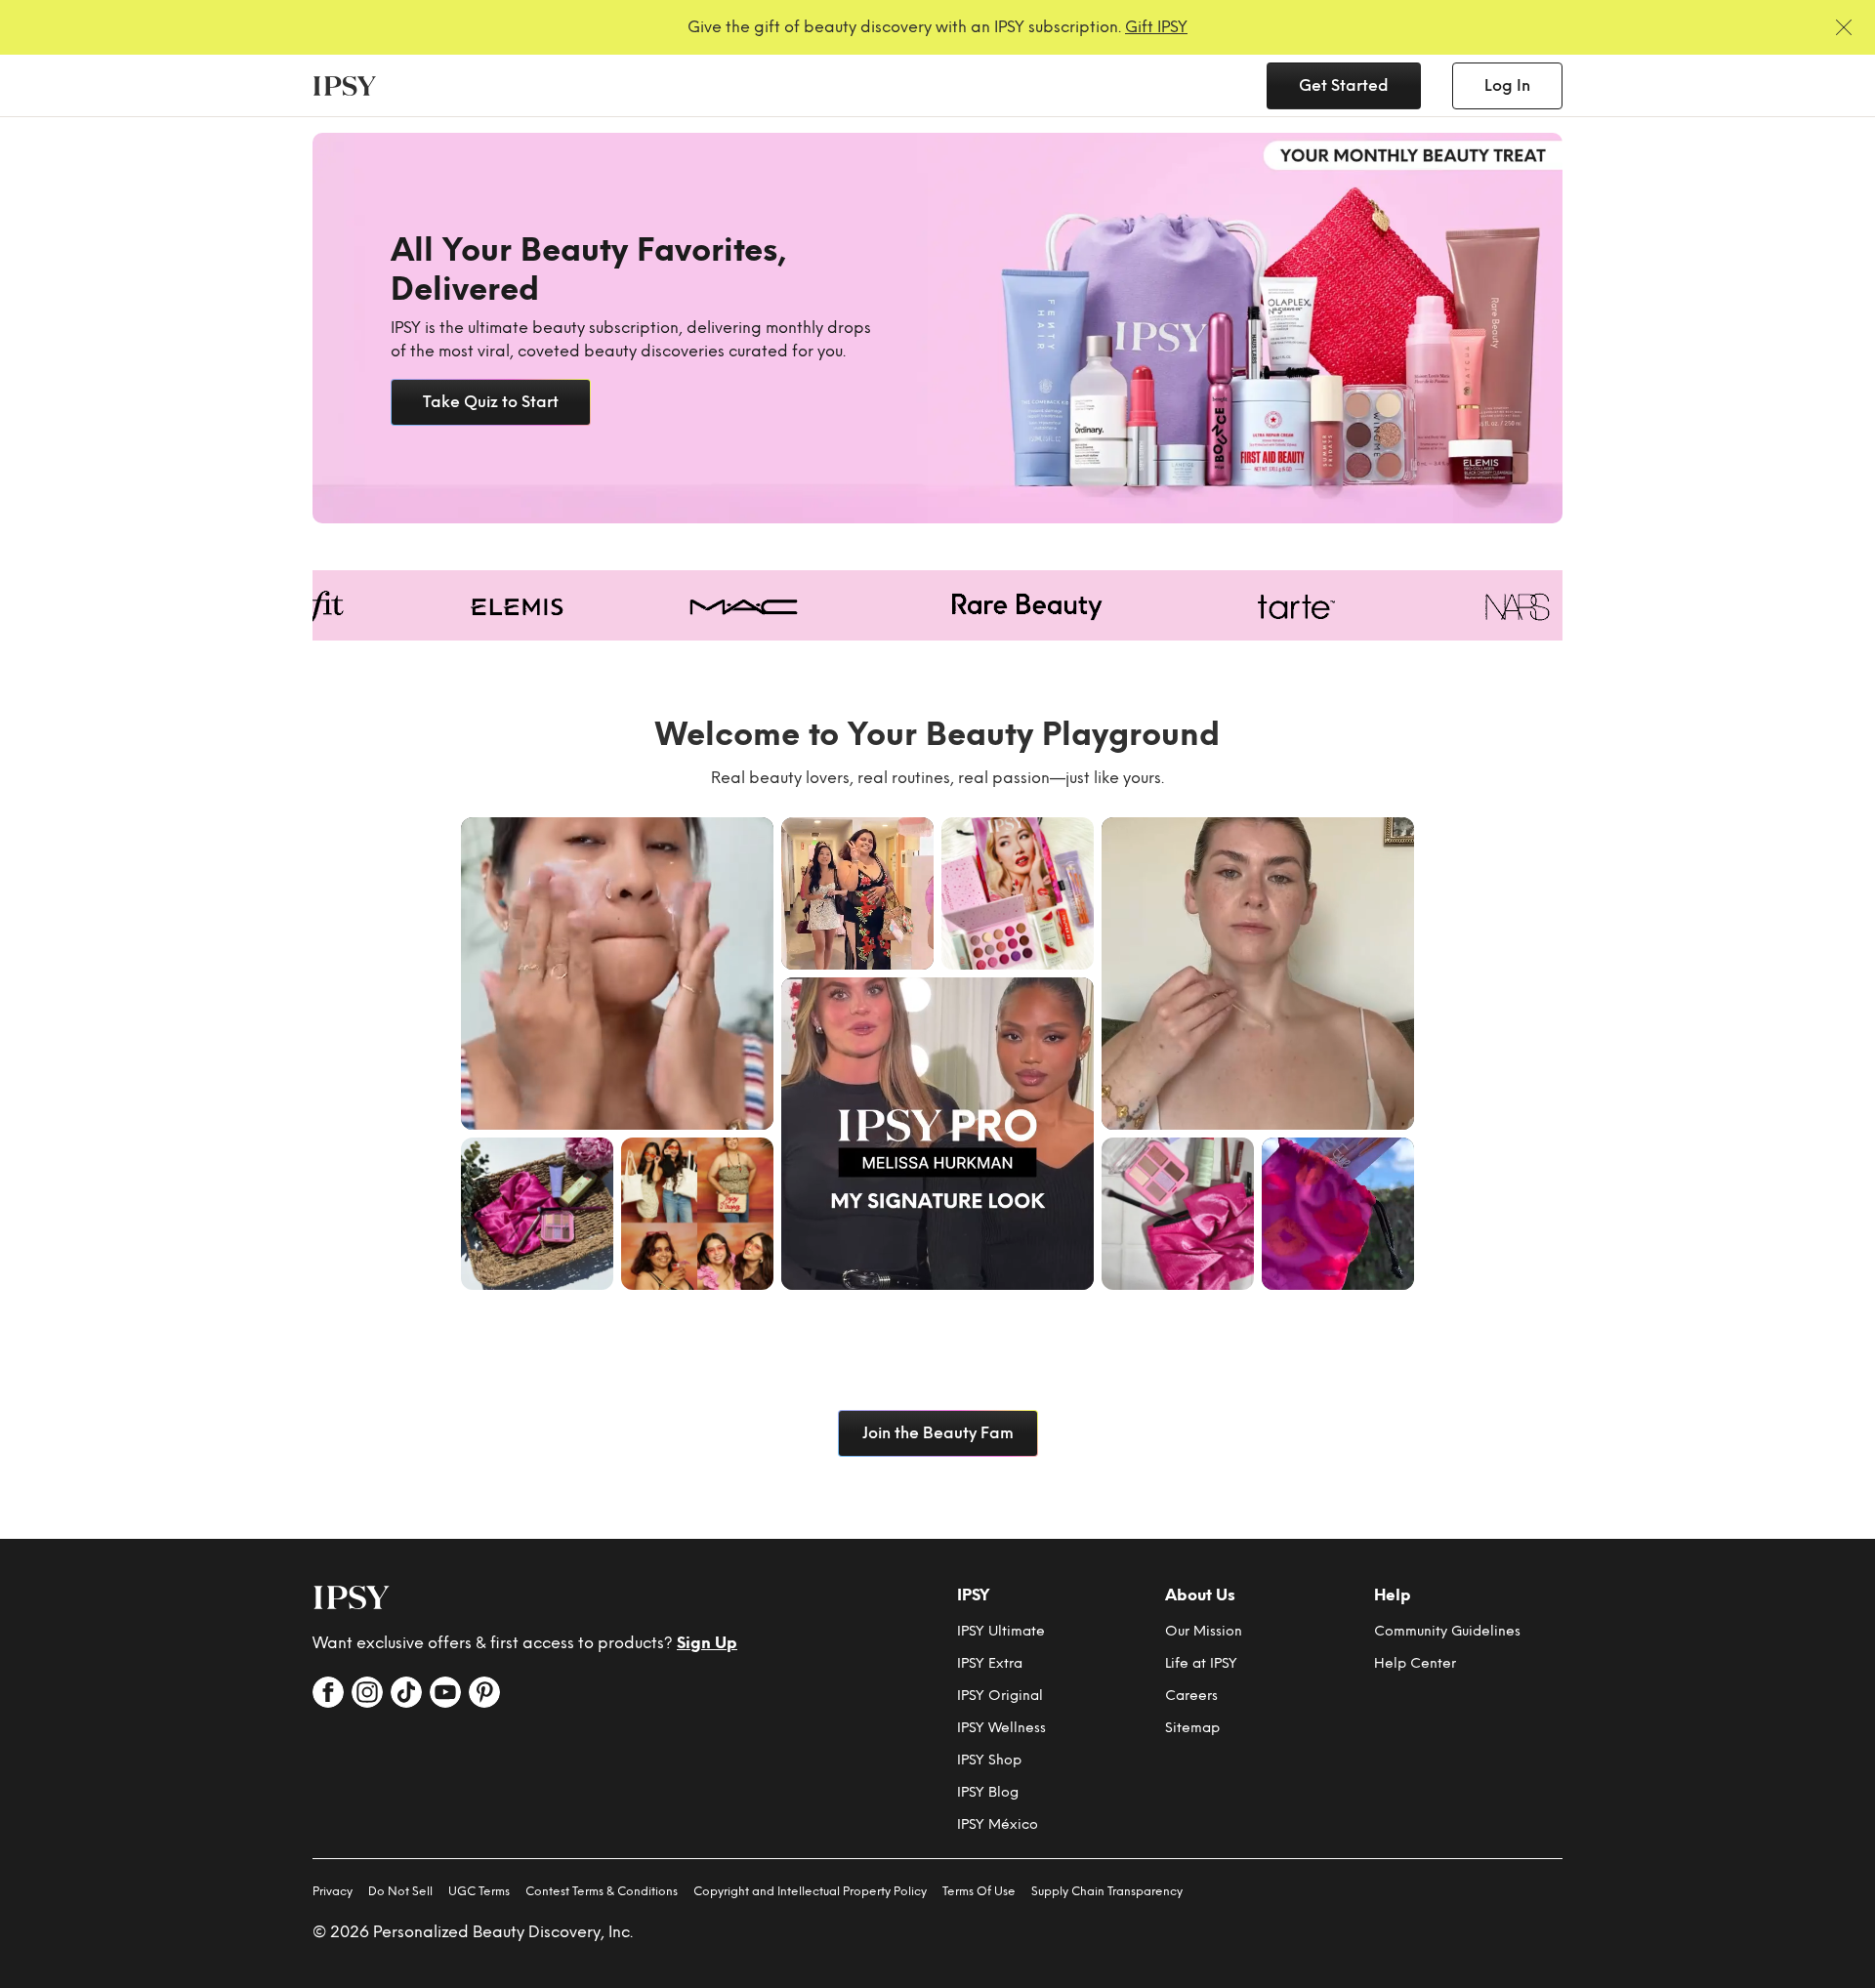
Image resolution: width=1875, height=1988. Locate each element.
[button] (617, 973)
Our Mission (1204, 1631)
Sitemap (1192, 1728)
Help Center (1415, 1663)
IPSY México (998, 1824)
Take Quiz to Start (491, 402)
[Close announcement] (1844, 27)
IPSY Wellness (1001, 1728)
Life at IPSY (1201, 1663)
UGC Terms (479, 1891)
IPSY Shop (989, 1760)
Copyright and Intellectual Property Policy (810, 1891)
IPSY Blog (988, 1792)
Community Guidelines (1447, 1631)
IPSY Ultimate (1001, 1631)
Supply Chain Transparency (1107, 1891)
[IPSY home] (352, 1597)
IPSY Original (1000, 1696)
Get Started (1344, 85)
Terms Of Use (979, 1891)
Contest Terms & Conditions (602, 1891)
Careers (1191, 1696)
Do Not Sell (400, 1891)
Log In (1507, 85)
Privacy (333, 1891)
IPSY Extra (990, 1663)
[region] (937, 328)
